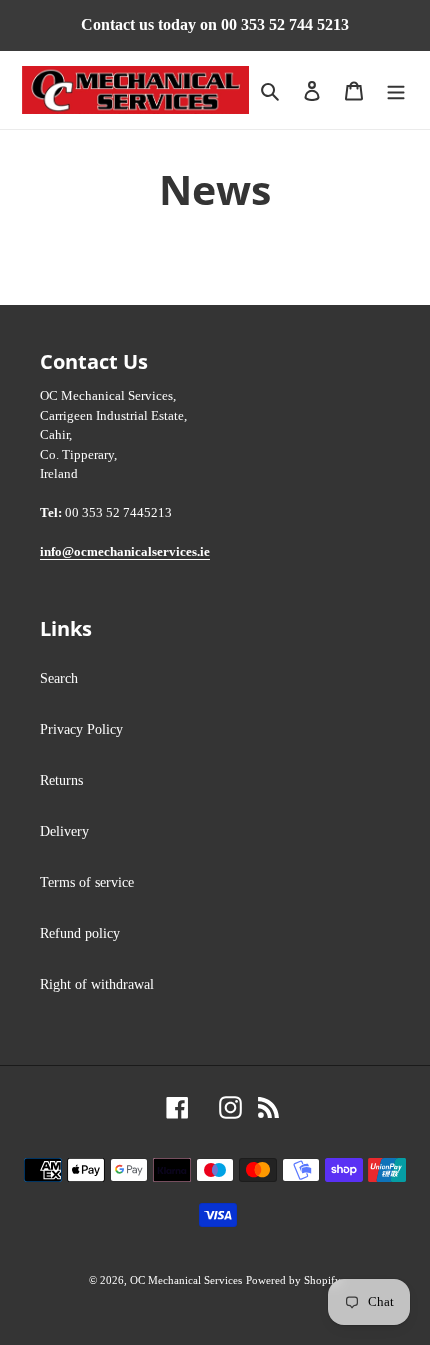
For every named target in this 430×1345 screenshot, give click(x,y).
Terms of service (87, 882)
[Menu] (396, 90)
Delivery (64, 831)
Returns (61, 780)
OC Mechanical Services (186, 1280)
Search (59, 678)
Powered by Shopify (293, 1280)
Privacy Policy (81, 729)
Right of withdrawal (97, 984)
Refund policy (80, 933)
